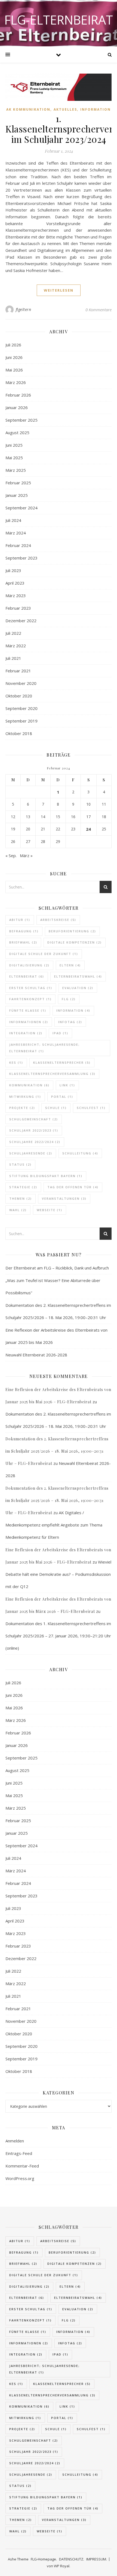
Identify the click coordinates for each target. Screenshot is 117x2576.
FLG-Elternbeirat (59, 20)
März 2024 (16, 533)
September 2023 (21, 558)
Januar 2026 (17, 407)
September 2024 (21, 508)
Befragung (24, 931)
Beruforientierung (72, 931)
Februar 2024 (18, 545)
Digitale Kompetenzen (75, 942)
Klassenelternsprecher (62, 1062)
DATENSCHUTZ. (72, 2559)
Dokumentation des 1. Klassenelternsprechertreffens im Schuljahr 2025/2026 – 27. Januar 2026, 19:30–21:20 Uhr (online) (58, 1636)
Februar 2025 (18, 483)
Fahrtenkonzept (30, 999)
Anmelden (15, 2141)
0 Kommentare (98, 310)
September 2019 (21, 721)
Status (20, 1164)
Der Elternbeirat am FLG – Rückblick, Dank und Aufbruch (57, 1268)
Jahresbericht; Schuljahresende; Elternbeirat (44, 1048)
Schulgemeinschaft (34, 1119)
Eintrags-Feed (19, 2153)
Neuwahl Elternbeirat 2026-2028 (36, 1355)
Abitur (20, 920)
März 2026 (16, 382)
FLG (69, 999)
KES (16, 1062)
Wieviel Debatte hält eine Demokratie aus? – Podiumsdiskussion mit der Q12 (58, 1574)
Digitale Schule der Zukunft (44, 954)
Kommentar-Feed (22, 2166)
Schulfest (91, 1108)
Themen (21, 1198)
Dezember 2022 (21, 621)
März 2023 (16, 595)
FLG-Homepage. (44, 2559)
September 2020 (21, 708)
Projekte (22, 1108)
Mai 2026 (14, 370)
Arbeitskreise (58, 920)
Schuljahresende (31, 1153)
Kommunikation (29, 1085)
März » (26, 855)
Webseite (50, 1210)
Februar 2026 (18, 395)
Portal (62, 1097)
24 (88, 829)
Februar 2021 (18, 671)
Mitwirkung (25, 1097)
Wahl (18, 1210)
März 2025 (16, 470)
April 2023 (15, 583)
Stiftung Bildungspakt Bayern (46, 1176)
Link (67, 1085)
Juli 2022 (13, 633)
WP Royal (62, 2566)
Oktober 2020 (19, 696)
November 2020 (21, 683)
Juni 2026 (14, 357)
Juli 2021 (13, 658)
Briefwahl (23, 942)
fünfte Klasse (28, 1010)
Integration (26, 1033)
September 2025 (21, 420)
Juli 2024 (13, 520)
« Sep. (11, 855)
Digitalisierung (29, 965)
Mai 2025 (14, 458)
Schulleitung (80, 1153)
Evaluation (78, 988)
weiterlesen (59, 290)
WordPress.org (20, 2178)
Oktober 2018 (19, 733)
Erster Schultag (31, 988)
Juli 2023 (13, 570)
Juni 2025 (14, 445)
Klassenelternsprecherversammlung (52, 1074)
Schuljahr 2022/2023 (34, 1130)
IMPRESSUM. (97, 2559)
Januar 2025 (17, 495)
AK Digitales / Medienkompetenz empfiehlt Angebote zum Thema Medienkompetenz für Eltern (54, 1525)
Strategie (23, 1187)
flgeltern (24, 309)
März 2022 (16, 646)
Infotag (70, 1022)
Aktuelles (65, 109)
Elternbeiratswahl (78, 976)
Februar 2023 (18, 608)
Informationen (29, 1022)
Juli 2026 (13, 345)
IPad (60, 1033)
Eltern (70, 965)
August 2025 (17, 433)
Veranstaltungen (64, 1198)
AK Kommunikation (28, 109)
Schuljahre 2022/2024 (35, 1142)
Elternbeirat (27, 976)
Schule (56, 1108)
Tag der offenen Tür (73, 1187)
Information (96, 109)
